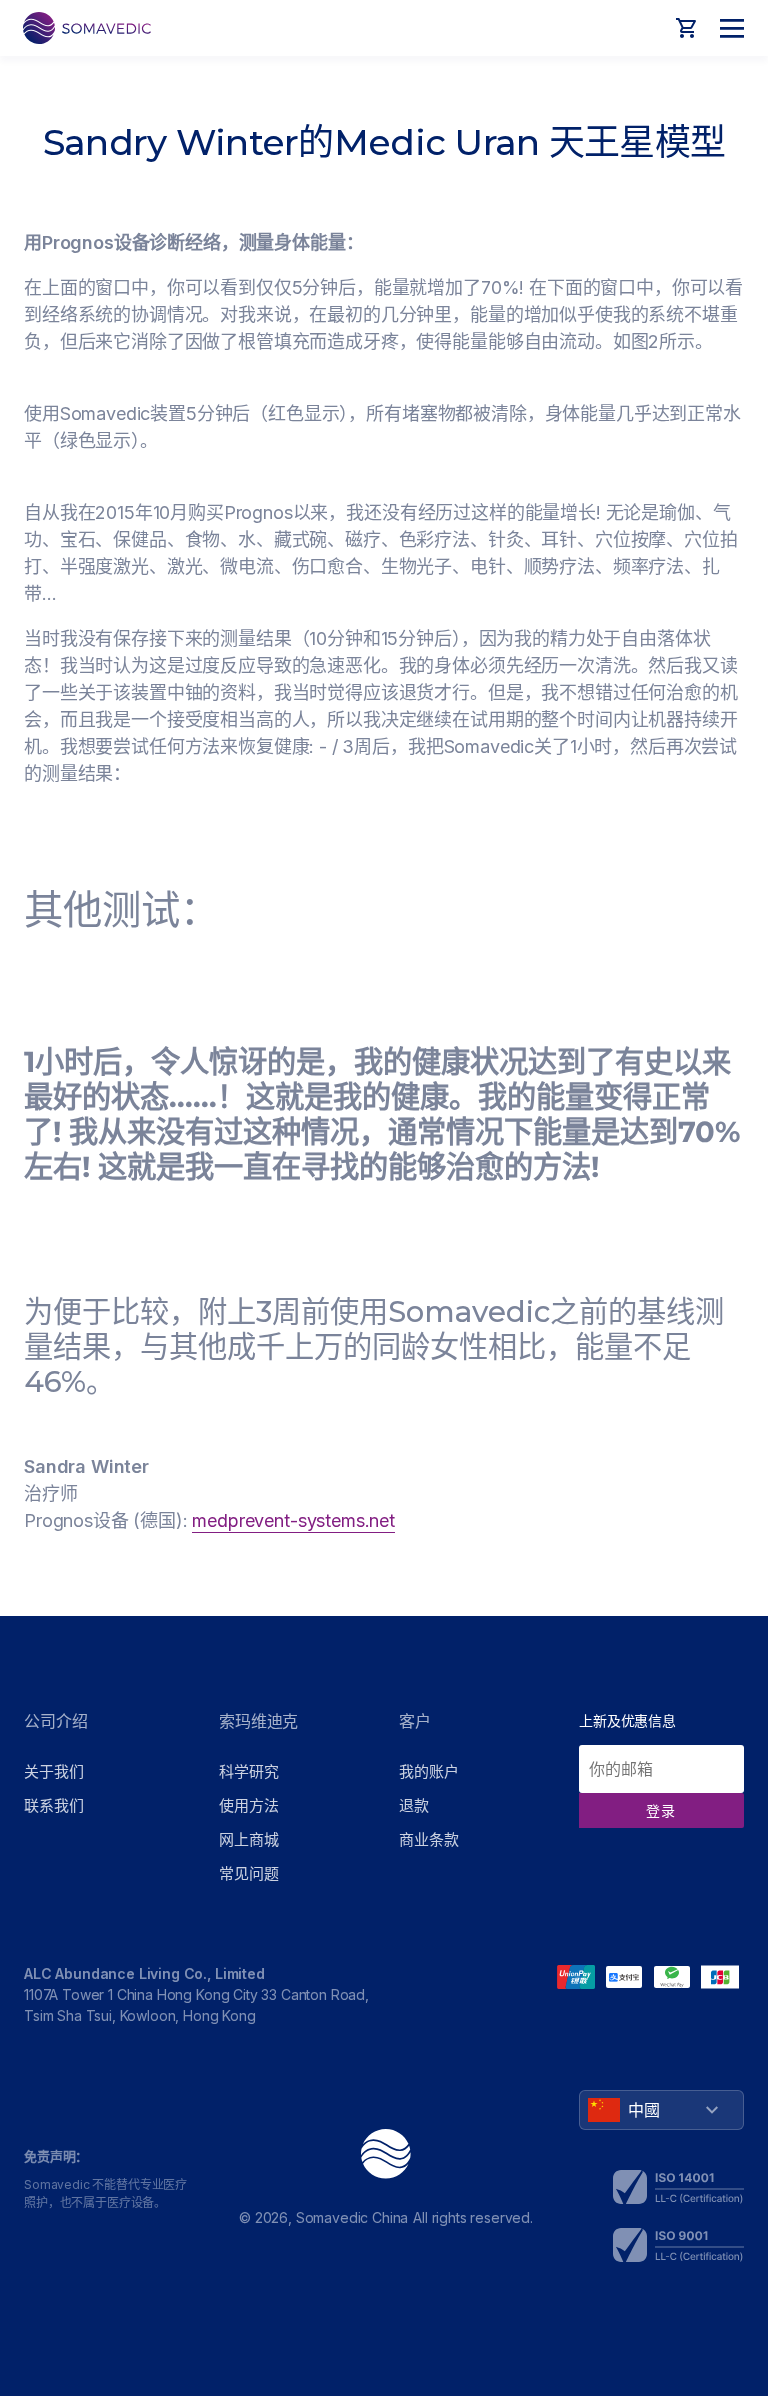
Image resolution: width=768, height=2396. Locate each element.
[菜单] (726, 28)
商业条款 (428, 1839)
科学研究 (248, 1771)
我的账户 (428, 1771)
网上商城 (248, 1839)
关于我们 (53, 1771)
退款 (414, 1805)
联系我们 (53, 1805)
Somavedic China (352, 2217)
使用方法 (248, 1805)
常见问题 (248, 1873)
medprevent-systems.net (293, 1520)
